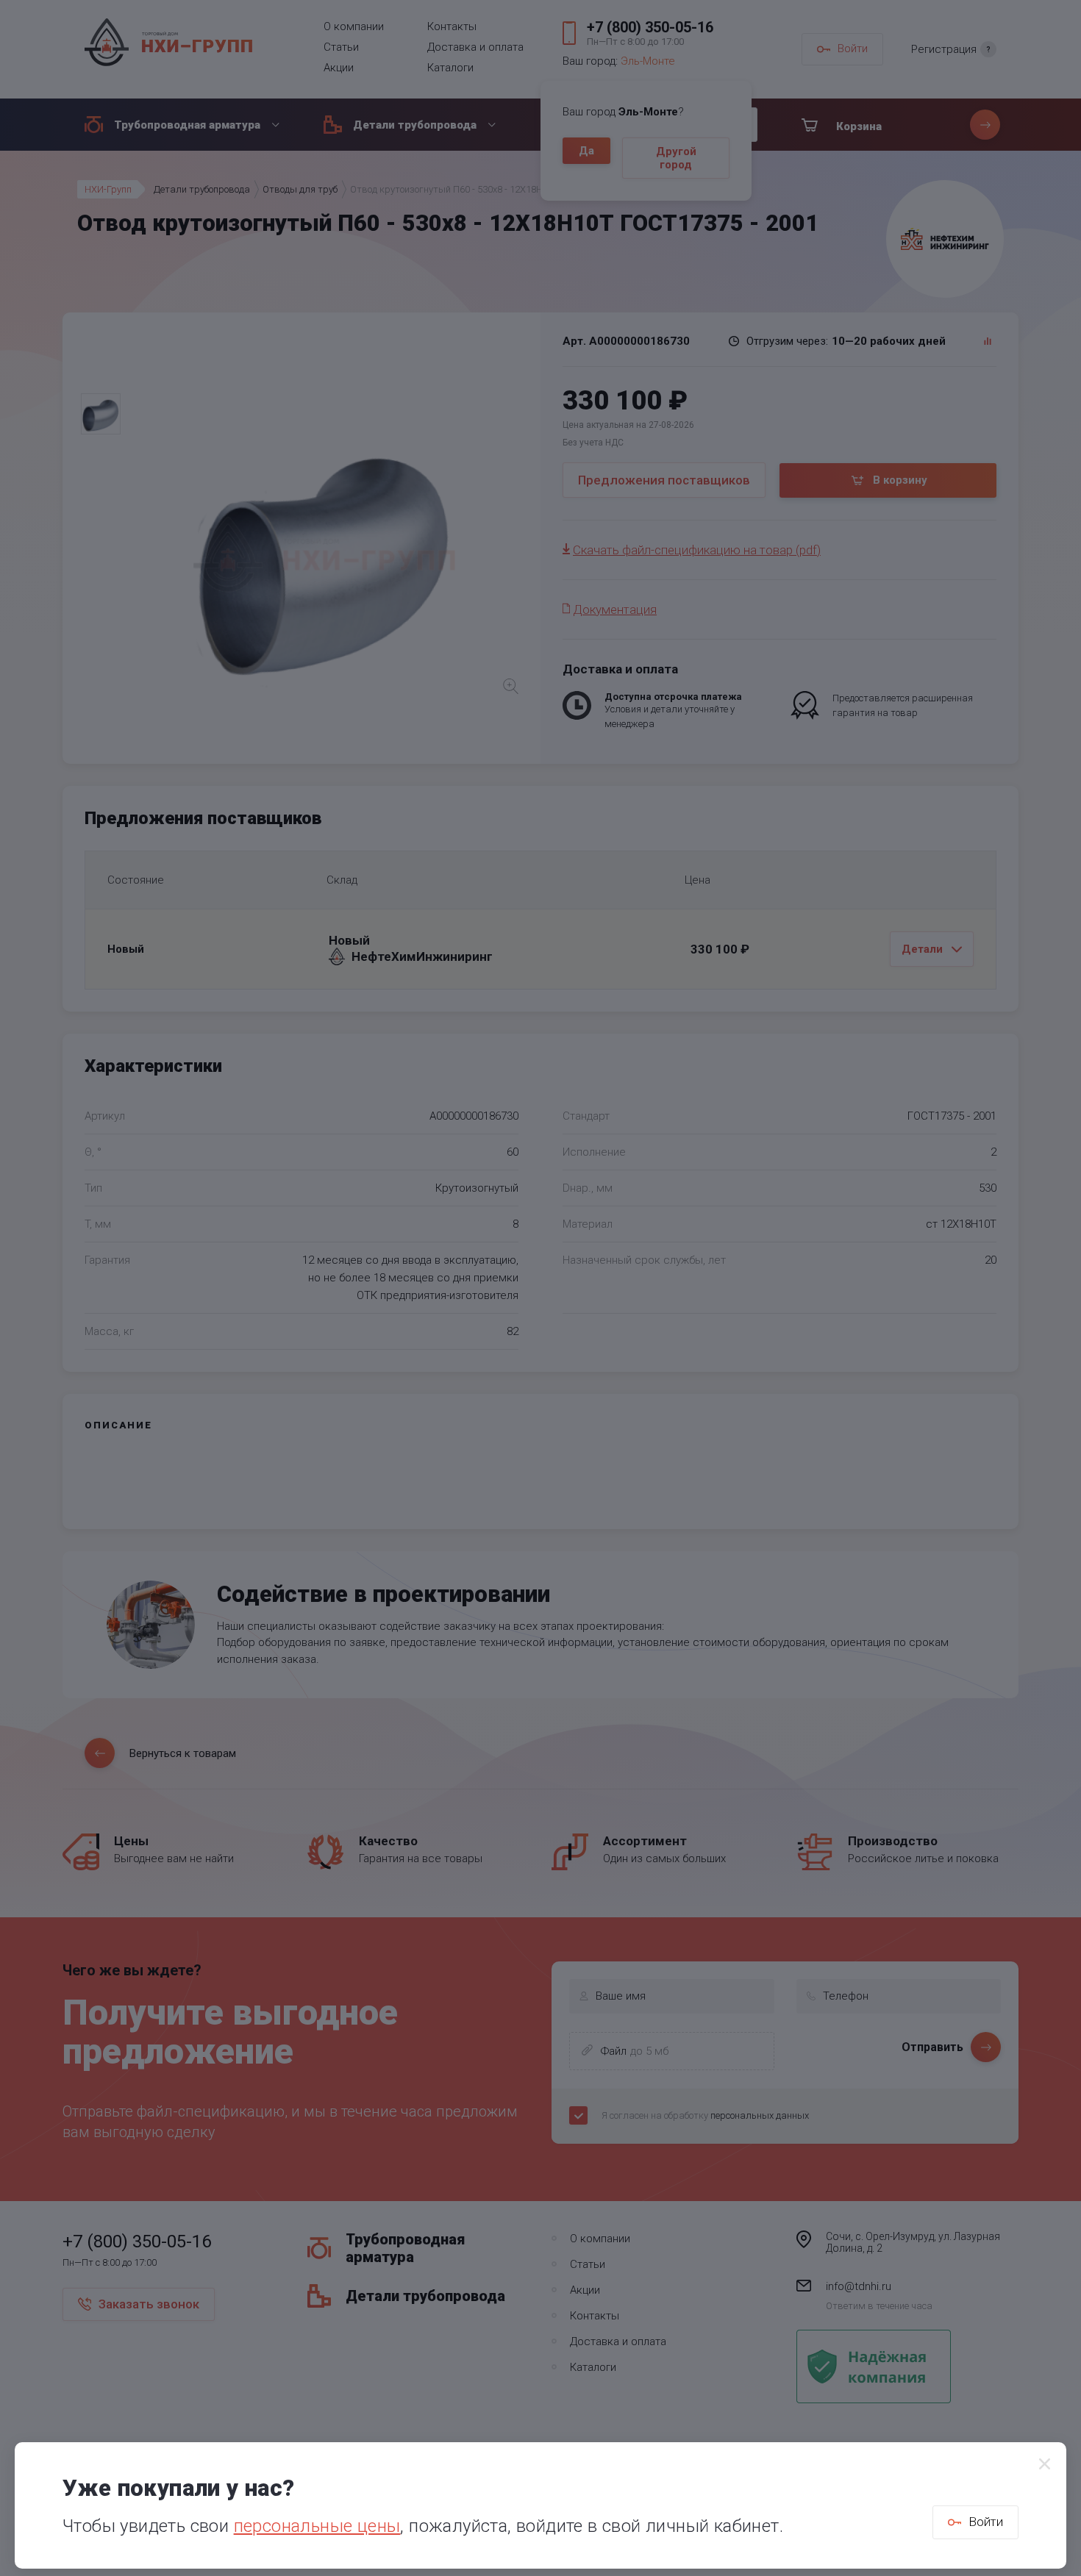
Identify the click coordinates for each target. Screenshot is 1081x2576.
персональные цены (317, 2526)
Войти (986, 2522)
